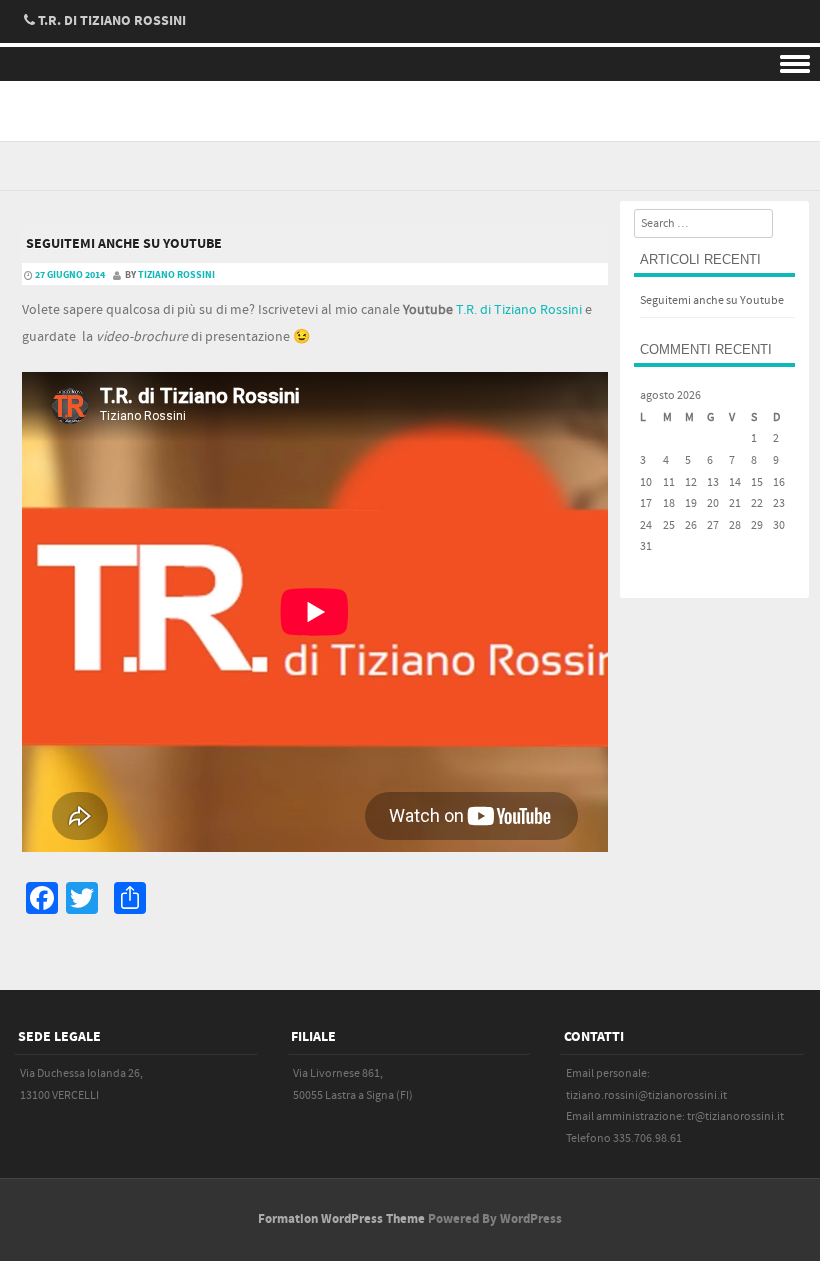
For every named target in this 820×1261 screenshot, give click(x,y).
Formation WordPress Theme (341, 1219)
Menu (410, 64)
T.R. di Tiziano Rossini (519, 310)
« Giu (652, 568)
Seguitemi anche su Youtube (124, 244)
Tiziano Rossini (176, 275)
